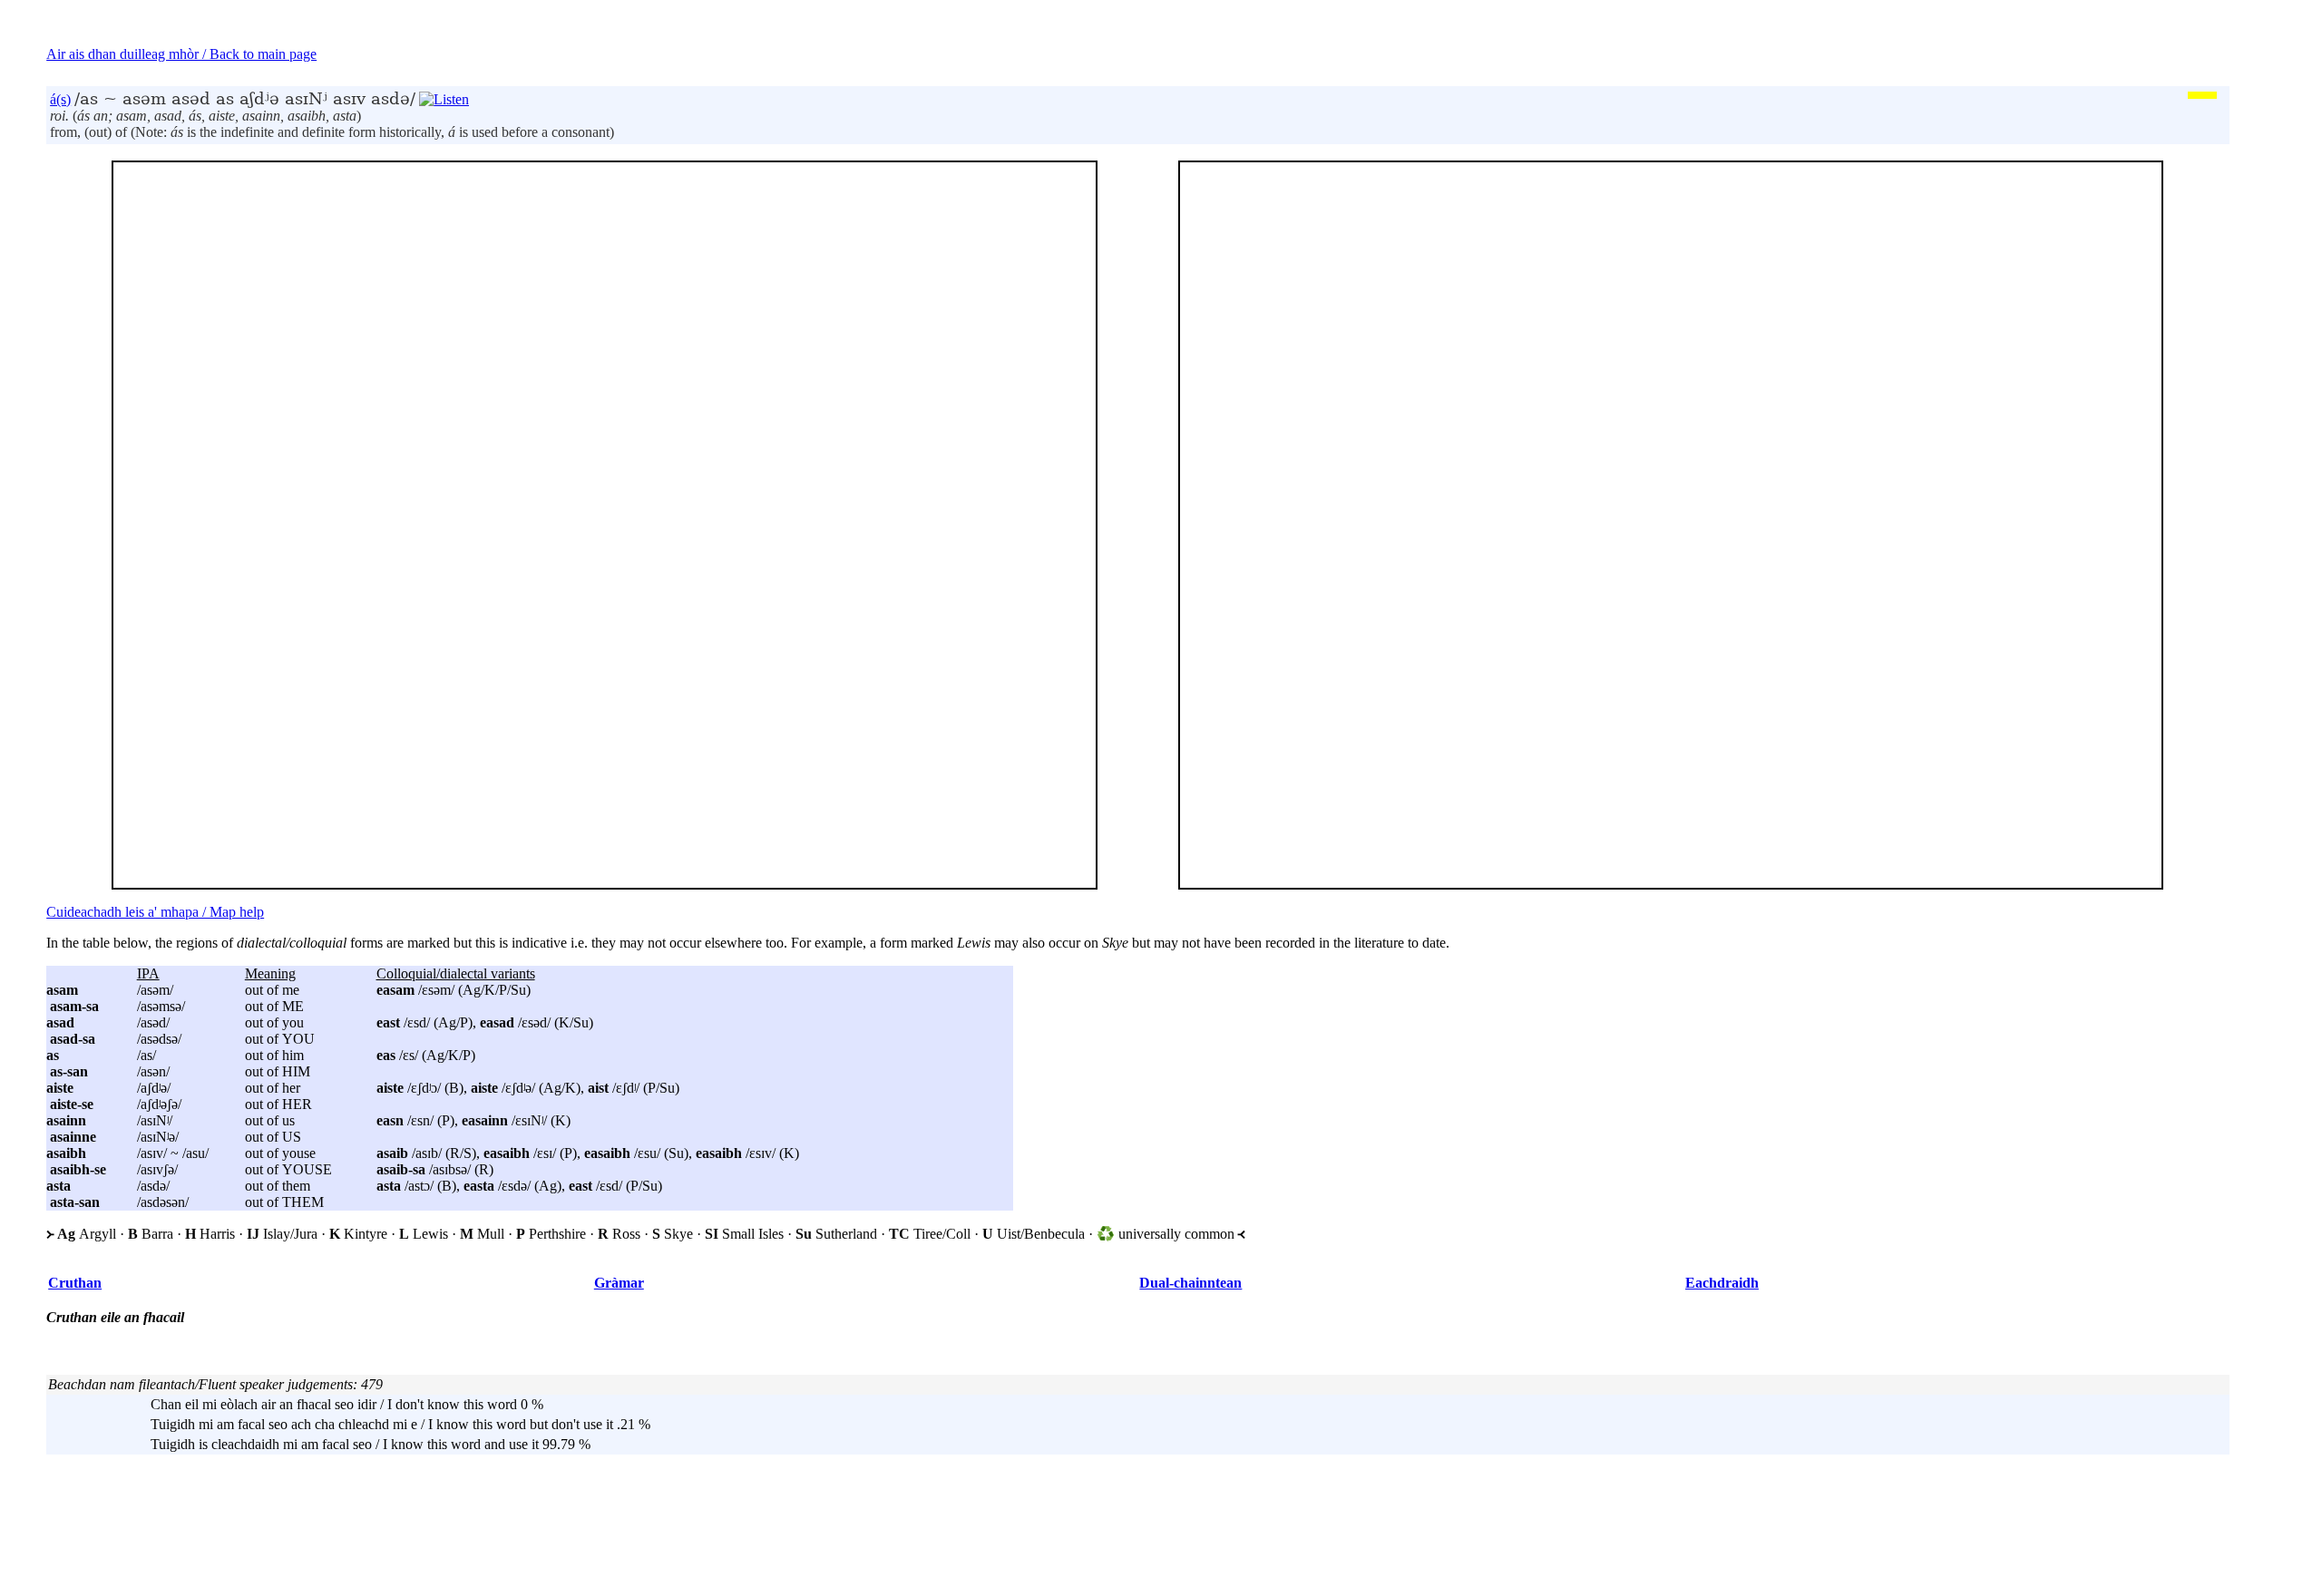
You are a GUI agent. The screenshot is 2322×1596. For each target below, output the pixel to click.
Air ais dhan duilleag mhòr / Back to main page (181, 54)
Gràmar (619, 1283)
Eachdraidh (1722, 1283)
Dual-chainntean (1190, 1283)
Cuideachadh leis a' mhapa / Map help (155, 912)
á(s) (60, 99)
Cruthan (75, 1283)
